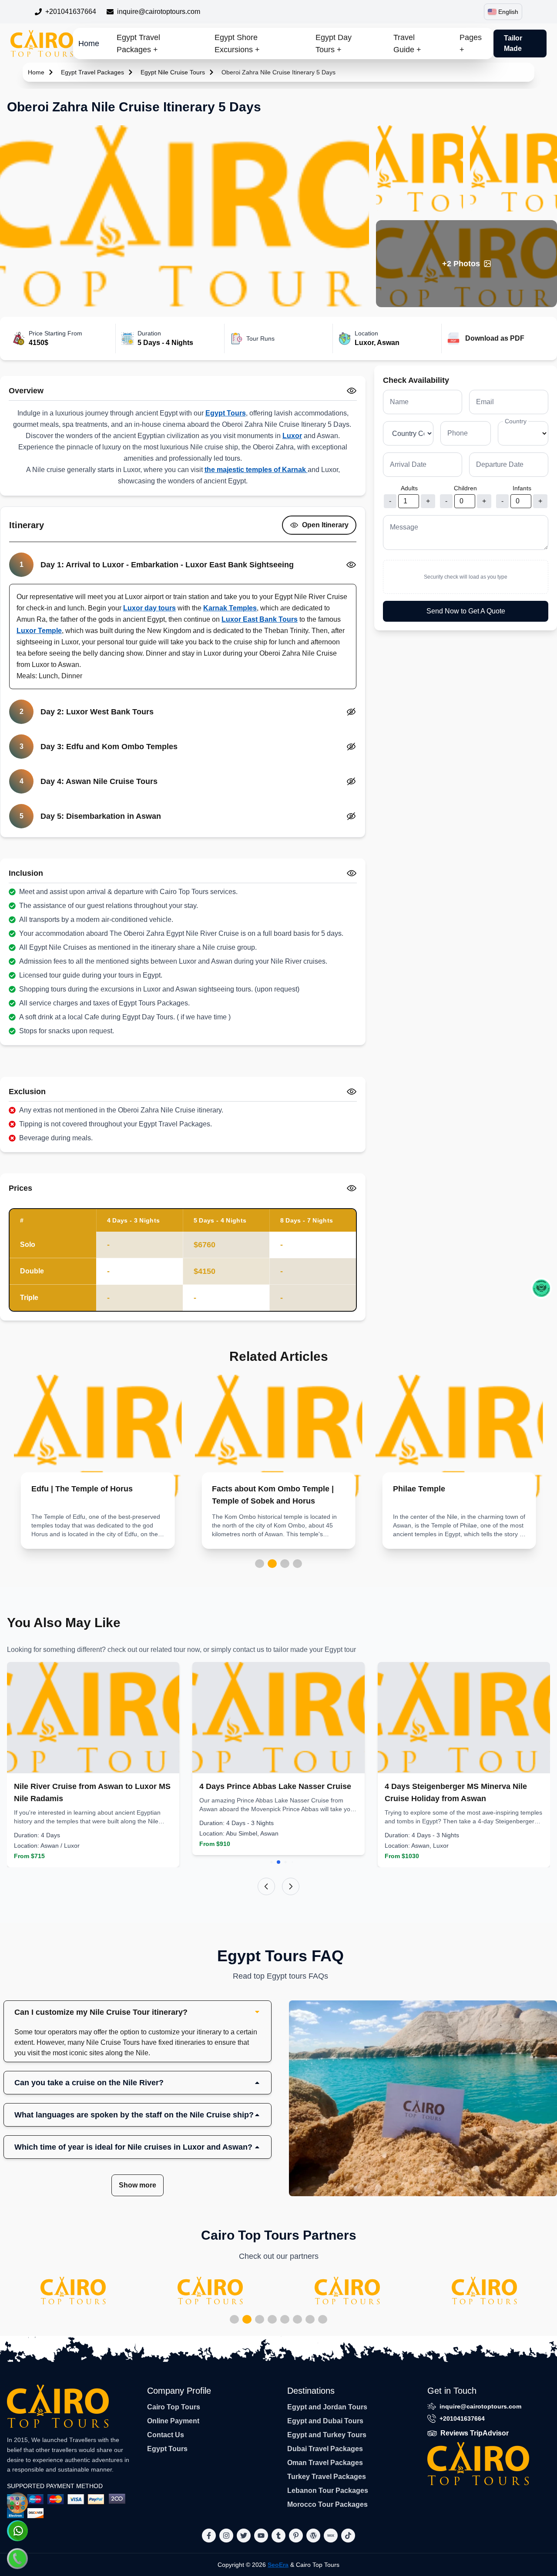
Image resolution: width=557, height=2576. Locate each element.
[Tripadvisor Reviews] (541, 1288)
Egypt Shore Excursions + (237, 44)
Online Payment (173, 2421)
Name (399, 402)
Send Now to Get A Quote (466, 611)
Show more (138, 2185)
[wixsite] (331, 2536)
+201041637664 (71, 12)
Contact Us (166, 2435)
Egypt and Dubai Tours (325, 2421)
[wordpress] (313, 2536)
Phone (458, 433)
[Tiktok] (348, 2536)
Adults (409, 488)
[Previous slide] (266, 1886)
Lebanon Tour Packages (328, 2491)
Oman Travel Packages (325, 2463)
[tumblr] (278, 2536)
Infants (522, 488)
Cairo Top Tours (174, 2407)
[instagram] (226, 2536)
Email (485, 402)
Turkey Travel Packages (327, 2477)
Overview (26, 391)
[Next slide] (291, 1886)
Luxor (292, 436)
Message (404, 527)
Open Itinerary (325, 525)
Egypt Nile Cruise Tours (173, 72)
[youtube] (261, 2536)
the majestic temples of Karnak (256, 470)
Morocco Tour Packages (327, 2504)
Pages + (471, 44)
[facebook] (209, 2536)
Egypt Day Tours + (334, 44)
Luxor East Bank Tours (260, 619)
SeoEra (278, 2565)
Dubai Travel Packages (325, 2449)
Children (465, 488)
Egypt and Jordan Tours (327, 2407)
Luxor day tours (149, 608)
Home (89, 44)
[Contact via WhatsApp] (17, 2531)
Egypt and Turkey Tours (327, 2435)
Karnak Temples (230, 608)
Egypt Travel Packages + (138, 44)
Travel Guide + (407, 44)
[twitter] (244, 2536)
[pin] (296, 2536)
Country (516, 421)
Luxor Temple (39, 631)
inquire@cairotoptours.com (159, 12)
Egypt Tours (226, 413)
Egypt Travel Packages (92, 72)
